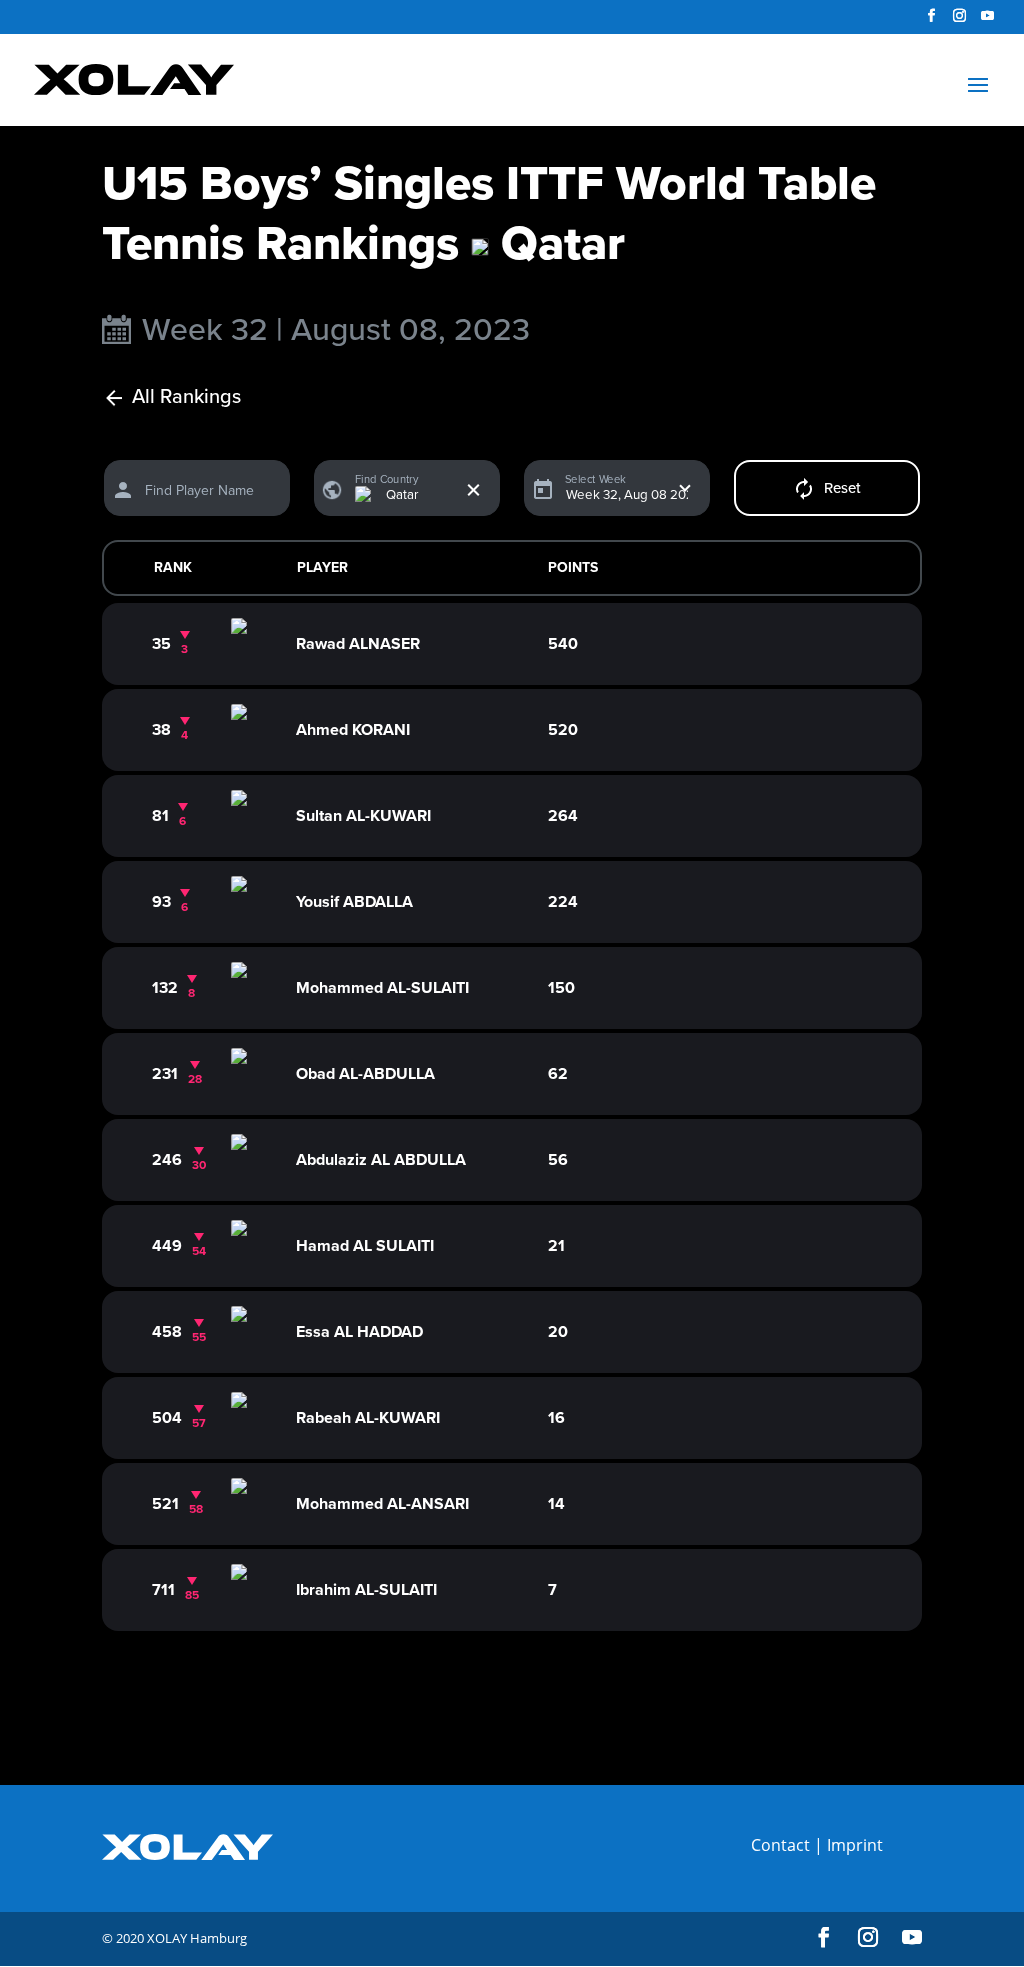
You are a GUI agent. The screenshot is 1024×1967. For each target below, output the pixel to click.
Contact (780, 1845)
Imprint (855, 1845)
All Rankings (186, 397)
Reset (842, 488)
